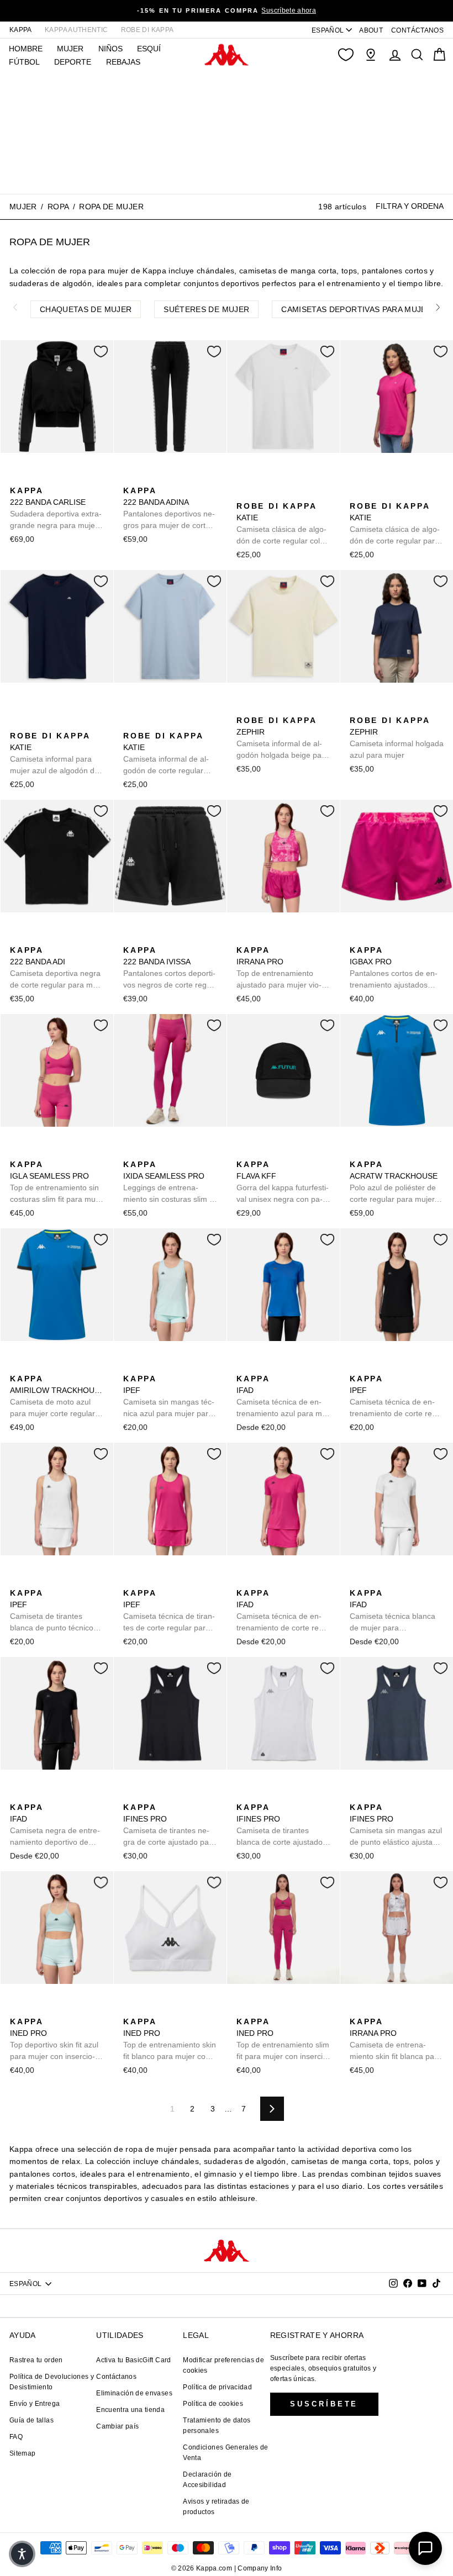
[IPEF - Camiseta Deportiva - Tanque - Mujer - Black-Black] (148, 1366)
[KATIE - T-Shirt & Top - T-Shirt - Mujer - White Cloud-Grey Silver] (244, 478)
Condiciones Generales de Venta (225, 2453)
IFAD (283, 1397)
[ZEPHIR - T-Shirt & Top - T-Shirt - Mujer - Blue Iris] (261, 708)
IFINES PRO (170, 1825)
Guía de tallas (31, 2420)
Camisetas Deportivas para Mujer (357, 309)
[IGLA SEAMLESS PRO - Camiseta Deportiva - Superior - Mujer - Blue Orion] (35, 1152)
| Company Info (258, 2568)
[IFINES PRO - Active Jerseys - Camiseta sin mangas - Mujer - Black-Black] (130, 1795)
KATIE (282, 524)
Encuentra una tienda (130, 2410)
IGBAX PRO (396, 968)
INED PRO (54, 2040)
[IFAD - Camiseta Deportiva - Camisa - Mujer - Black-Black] (261, 1366)
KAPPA (21, 30)
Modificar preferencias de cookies (223, 2365)
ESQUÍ (149, 49)
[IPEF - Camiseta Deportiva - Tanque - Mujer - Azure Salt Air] (130, 1366)
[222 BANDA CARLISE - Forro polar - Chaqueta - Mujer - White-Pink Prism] (35, 478)
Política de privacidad (217, 2387)
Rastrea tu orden (36, 2360)
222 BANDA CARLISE (56, 509)
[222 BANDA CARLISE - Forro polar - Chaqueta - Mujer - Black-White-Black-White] (17, 478)
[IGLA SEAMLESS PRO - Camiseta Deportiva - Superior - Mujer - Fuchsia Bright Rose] (17, 1152)
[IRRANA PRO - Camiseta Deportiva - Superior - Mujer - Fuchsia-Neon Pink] (244, 938)
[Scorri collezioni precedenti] (15, 307)
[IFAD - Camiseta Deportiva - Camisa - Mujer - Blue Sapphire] (244, 1366)
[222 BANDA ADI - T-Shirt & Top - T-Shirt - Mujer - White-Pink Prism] (52, 938)
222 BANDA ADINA (169, 509)
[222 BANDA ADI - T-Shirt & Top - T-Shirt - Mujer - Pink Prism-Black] (35, 938)
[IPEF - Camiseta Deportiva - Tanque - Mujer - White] (183, 1366)
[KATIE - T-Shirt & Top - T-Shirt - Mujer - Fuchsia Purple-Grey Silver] (297, 478)
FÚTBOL (24, 62)
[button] (22, 2554)
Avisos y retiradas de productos (216, 2507)
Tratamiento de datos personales (217, 2425)
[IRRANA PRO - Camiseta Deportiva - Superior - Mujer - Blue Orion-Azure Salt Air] (261, 938)
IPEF (169, 1397)
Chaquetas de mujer (86, 309)
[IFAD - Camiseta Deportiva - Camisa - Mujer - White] (297, 1366)
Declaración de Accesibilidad (207, 2480)
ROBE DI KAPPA (148, 30)
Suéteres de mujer (206, 309)
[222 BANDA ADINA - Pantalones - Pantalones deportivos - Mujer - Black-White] (130, 478)
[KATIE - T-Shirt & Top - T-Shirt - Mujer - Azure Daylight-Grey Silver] (261, 478)
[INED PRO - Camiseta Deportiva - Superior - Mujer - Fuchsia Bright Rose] (35, 2009)
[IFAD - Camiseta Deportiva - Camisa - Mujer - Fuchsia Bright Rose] (279, 1366)
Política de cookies (213, 2404)
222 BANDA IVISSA (169, 968)
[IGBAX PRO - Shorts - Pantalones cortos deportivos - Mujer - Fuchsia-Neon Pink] (357, 938)
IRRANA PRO (279, 968)
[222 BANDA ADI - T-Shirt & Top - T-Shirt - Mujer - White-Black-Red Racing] (70, 938)
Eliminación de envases (134, 2393)
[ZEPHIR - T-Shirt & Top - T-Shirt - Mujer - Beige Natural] (244, 708)
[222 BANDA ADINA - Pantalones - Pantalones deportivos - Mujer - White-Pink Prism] (148, 478)
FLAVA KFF (283, 1183)
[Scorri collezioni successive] (438, 307)
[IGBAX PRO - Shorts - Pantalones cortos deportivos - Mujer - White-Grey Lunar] (410, 938)
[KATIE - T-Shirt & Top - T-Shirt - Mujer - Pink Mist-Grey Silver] (410, 478)
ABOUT (371, 30)
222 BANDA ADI (55, 968)
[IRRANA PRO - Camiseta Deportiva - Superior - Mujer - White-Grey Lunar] (279, 938)
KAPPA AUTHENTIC (76, 30)
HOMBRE (26, 49)
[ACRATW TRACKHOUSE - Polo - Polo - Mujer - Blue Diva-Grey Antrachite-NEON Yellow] (357, 1152)
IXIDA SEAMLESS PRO (169, 1183)
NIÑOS (110, 49)
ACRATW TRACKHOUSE (394, 1183)
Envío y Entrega (35, 2404)
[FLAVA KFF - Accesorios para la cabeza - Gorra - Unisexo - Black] (244, 1152)
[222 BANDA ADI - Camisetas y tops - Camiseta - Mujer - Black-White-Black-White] (17, 938)
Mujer (23, 207)
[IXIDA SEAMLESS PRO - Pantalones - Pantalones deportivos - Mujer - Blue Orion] (148, 1152)
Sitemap (22, 2453)
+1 (243, 495)
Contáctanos (116, 2377)
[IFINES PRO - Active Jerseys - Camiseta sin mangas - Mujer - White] (166, 1795)
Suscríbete (324, 2404)
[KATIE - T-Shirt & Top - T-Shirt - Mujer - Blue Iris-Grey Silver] (279, 478)
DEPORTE (73, 62)
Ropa (58, 207)
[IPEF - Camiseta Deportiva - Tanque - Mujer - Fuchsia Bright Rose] (166, 1366)
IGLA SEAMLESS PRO (54, 1183)
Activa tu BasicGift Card (133, 2360)
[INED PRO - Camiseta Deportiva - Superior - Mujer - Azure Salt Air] (17, 2009)
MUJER (70, 49)
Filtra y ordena (410, 206)
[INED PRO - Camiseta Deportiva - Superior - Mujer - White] (52, 2009)
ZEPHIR (283, 738)
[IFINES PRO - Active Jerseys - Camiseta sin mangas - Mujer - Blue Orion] (148, 1795)
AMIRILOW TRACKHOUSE (57, 1397)
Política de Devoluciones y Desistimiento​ (52, 2382)
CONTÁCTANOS (417, 30)
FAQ (16, 2437)
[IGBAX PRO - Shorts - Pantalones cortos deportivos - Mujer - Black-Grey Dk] (392, 938)
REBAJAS (123, 62)
